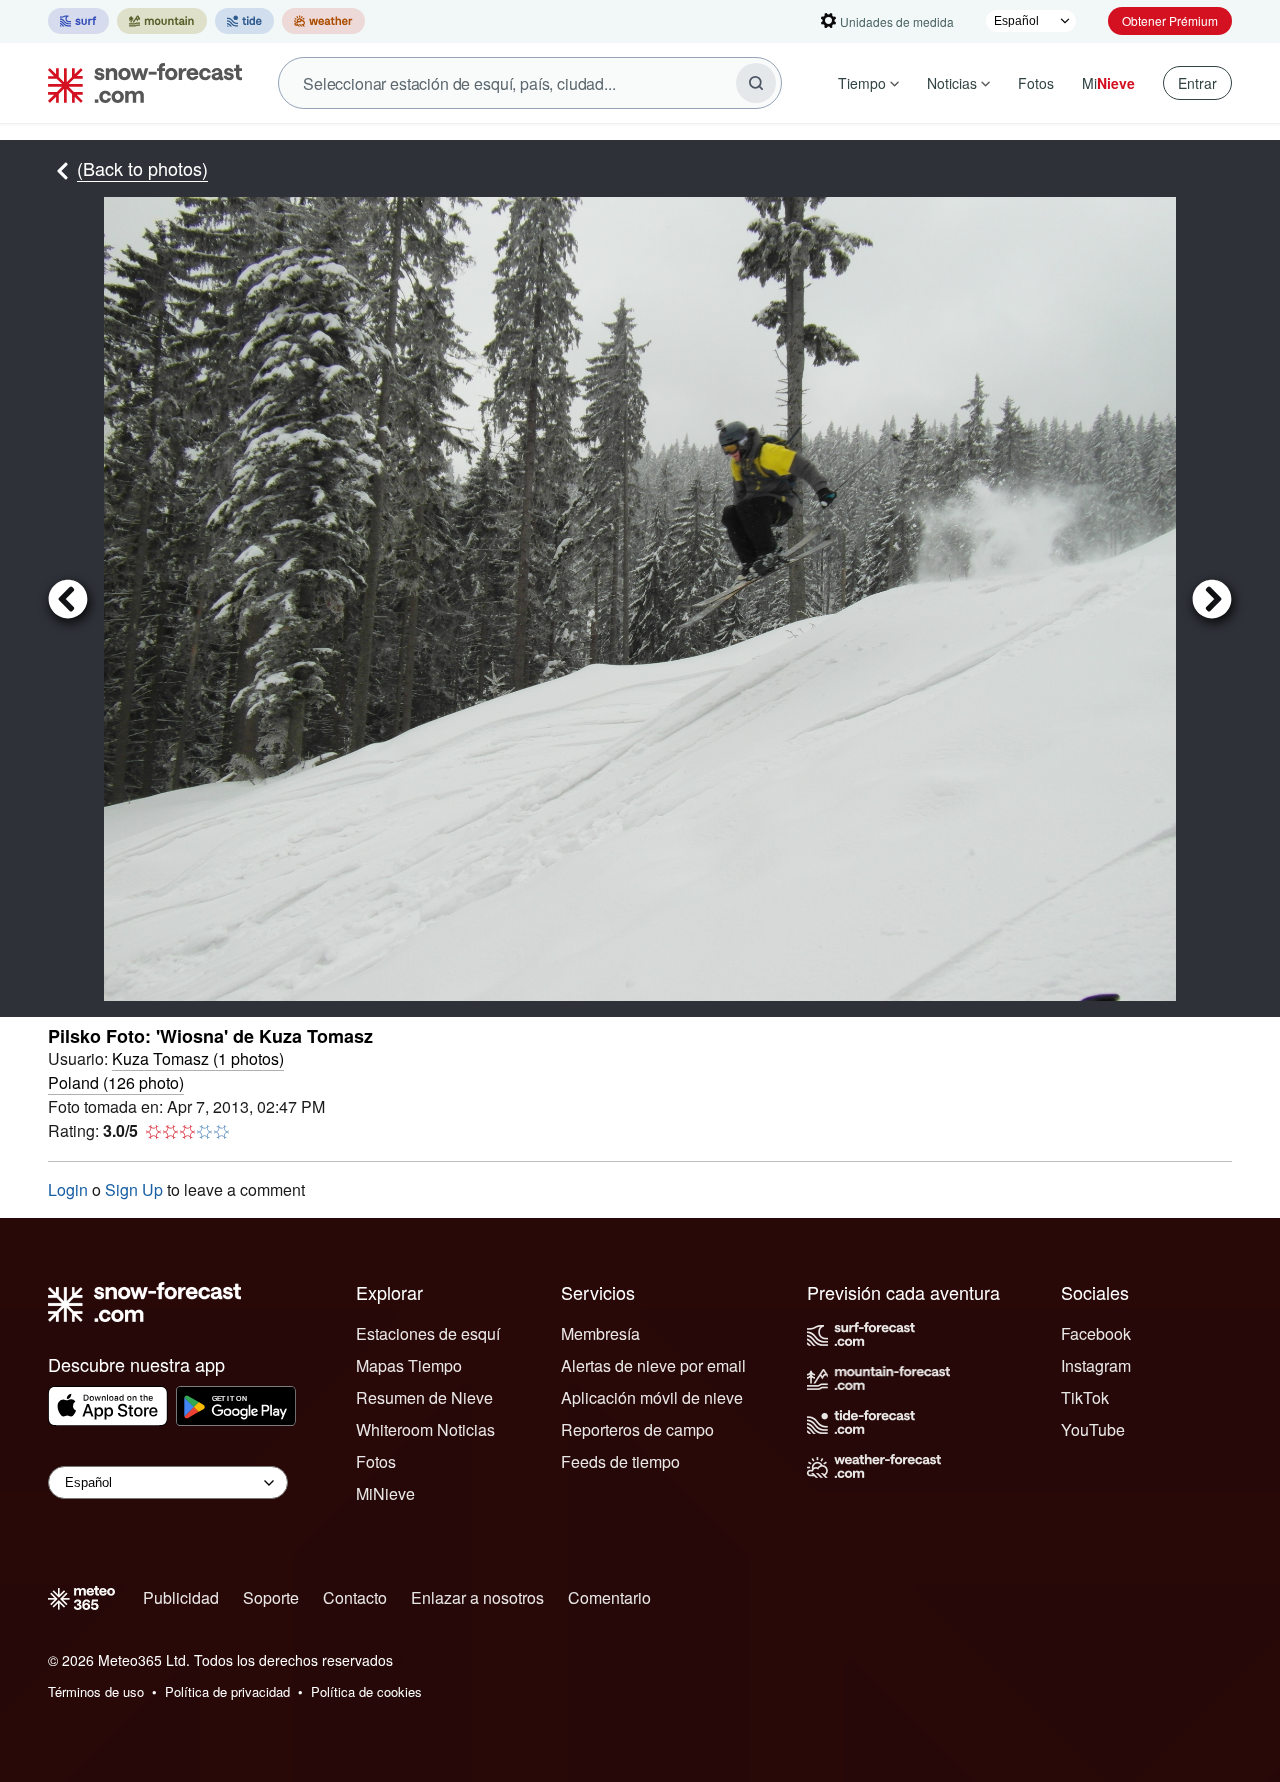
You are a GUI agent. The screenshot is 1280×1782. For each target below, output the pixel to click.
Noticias (952, 83)
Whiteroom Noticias (425, 1429)
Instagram (1096, 1365)
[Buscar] (756, 83)
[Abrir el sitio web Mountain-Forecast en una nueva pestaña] (162, 21)
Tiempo (862, 83)
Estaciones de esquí (428, 1333)
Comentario (609, 1597)
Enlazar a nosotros (477, 1597)
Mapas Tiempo (409, 1365)
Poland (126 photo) (116, 1082)
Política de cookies (366, 1691)
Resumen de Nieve (424, 1397)
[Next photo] (1204, 599)
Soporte (271, 1597)
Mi (1108, 83)
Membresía (600, 1333)
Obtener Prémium (1170, 20)
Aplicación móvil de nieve (652, 1397)
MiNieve (385, 1493)
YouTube (1093, 1429)
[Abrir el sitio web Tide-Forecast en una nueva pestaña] (244, 21)
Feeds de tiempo (620, 1461)
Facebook (1096, 1333)
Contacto (355, 1597)
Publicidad (181, 1597)
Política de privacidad (227, 1691)
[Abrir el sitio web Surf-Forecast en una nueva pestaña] (78, 21)
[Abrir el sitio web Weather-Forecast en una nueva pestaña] (323, 21)
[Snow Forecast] (139, 83)
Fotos (1036, 83)
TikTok (1085, 1397)
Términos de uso (96, 1691)
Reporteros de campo (637, 1429)
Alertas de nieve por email (653, 1365)
